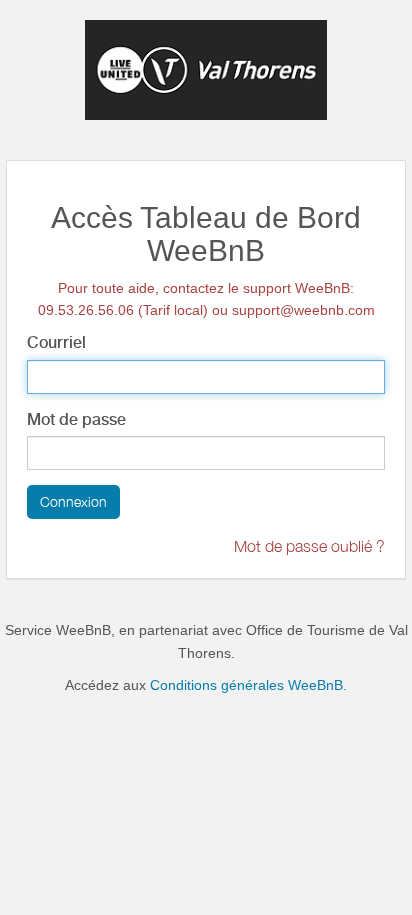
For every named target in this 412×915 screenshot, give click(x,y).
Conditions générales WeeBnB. (248, 685)
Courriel (56, 342)
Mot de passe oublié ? (309, 546)
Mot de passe (76, 419)
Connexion (73, 501)
